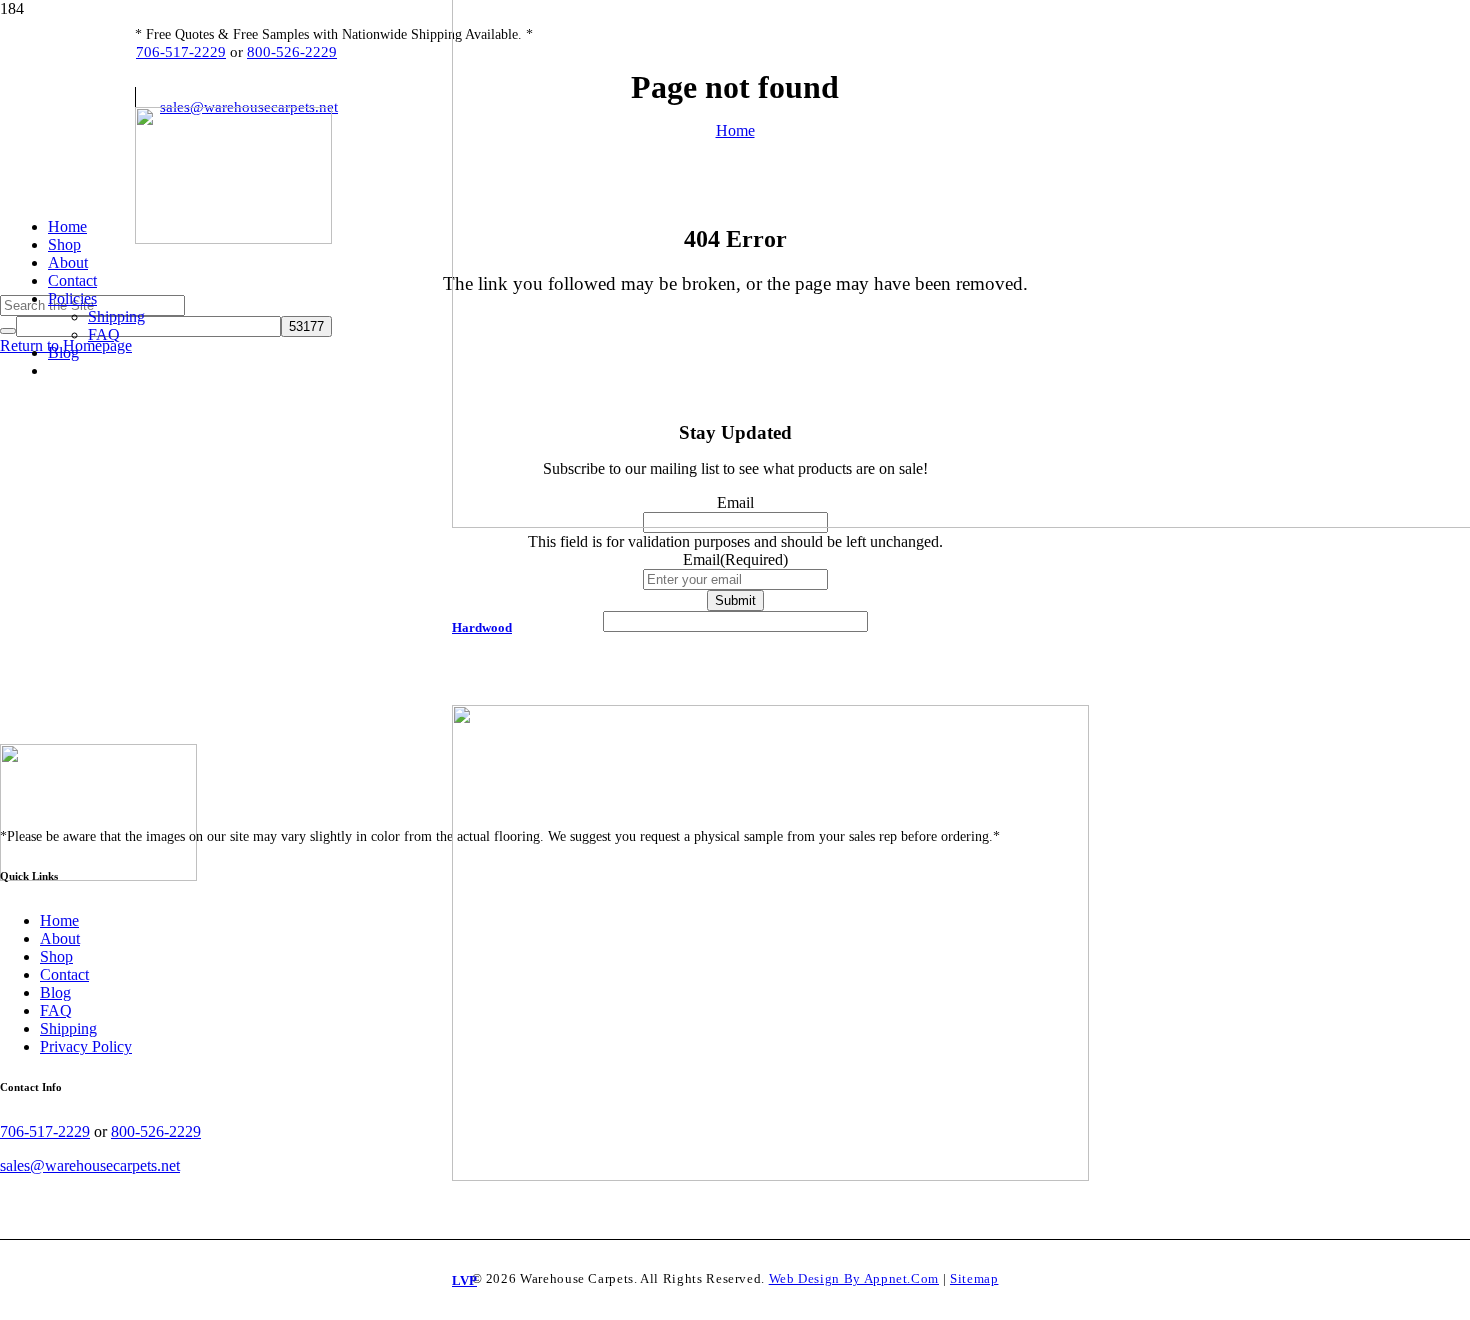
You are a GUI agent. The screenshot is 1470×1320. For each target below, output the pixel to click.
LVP (464, 1280)
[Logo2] (233, 238)
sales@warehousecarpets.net (90, 1165)
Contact (64, 974)
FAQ (56, 1010)
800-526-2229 (292, 52)
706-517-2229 (181, 52)
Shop (56, 956)
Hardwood (482, 627)
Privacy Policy (86, 1046)
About (60, 938)
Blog (55, 992)
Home (59, 920)
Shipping (68, 1028)
